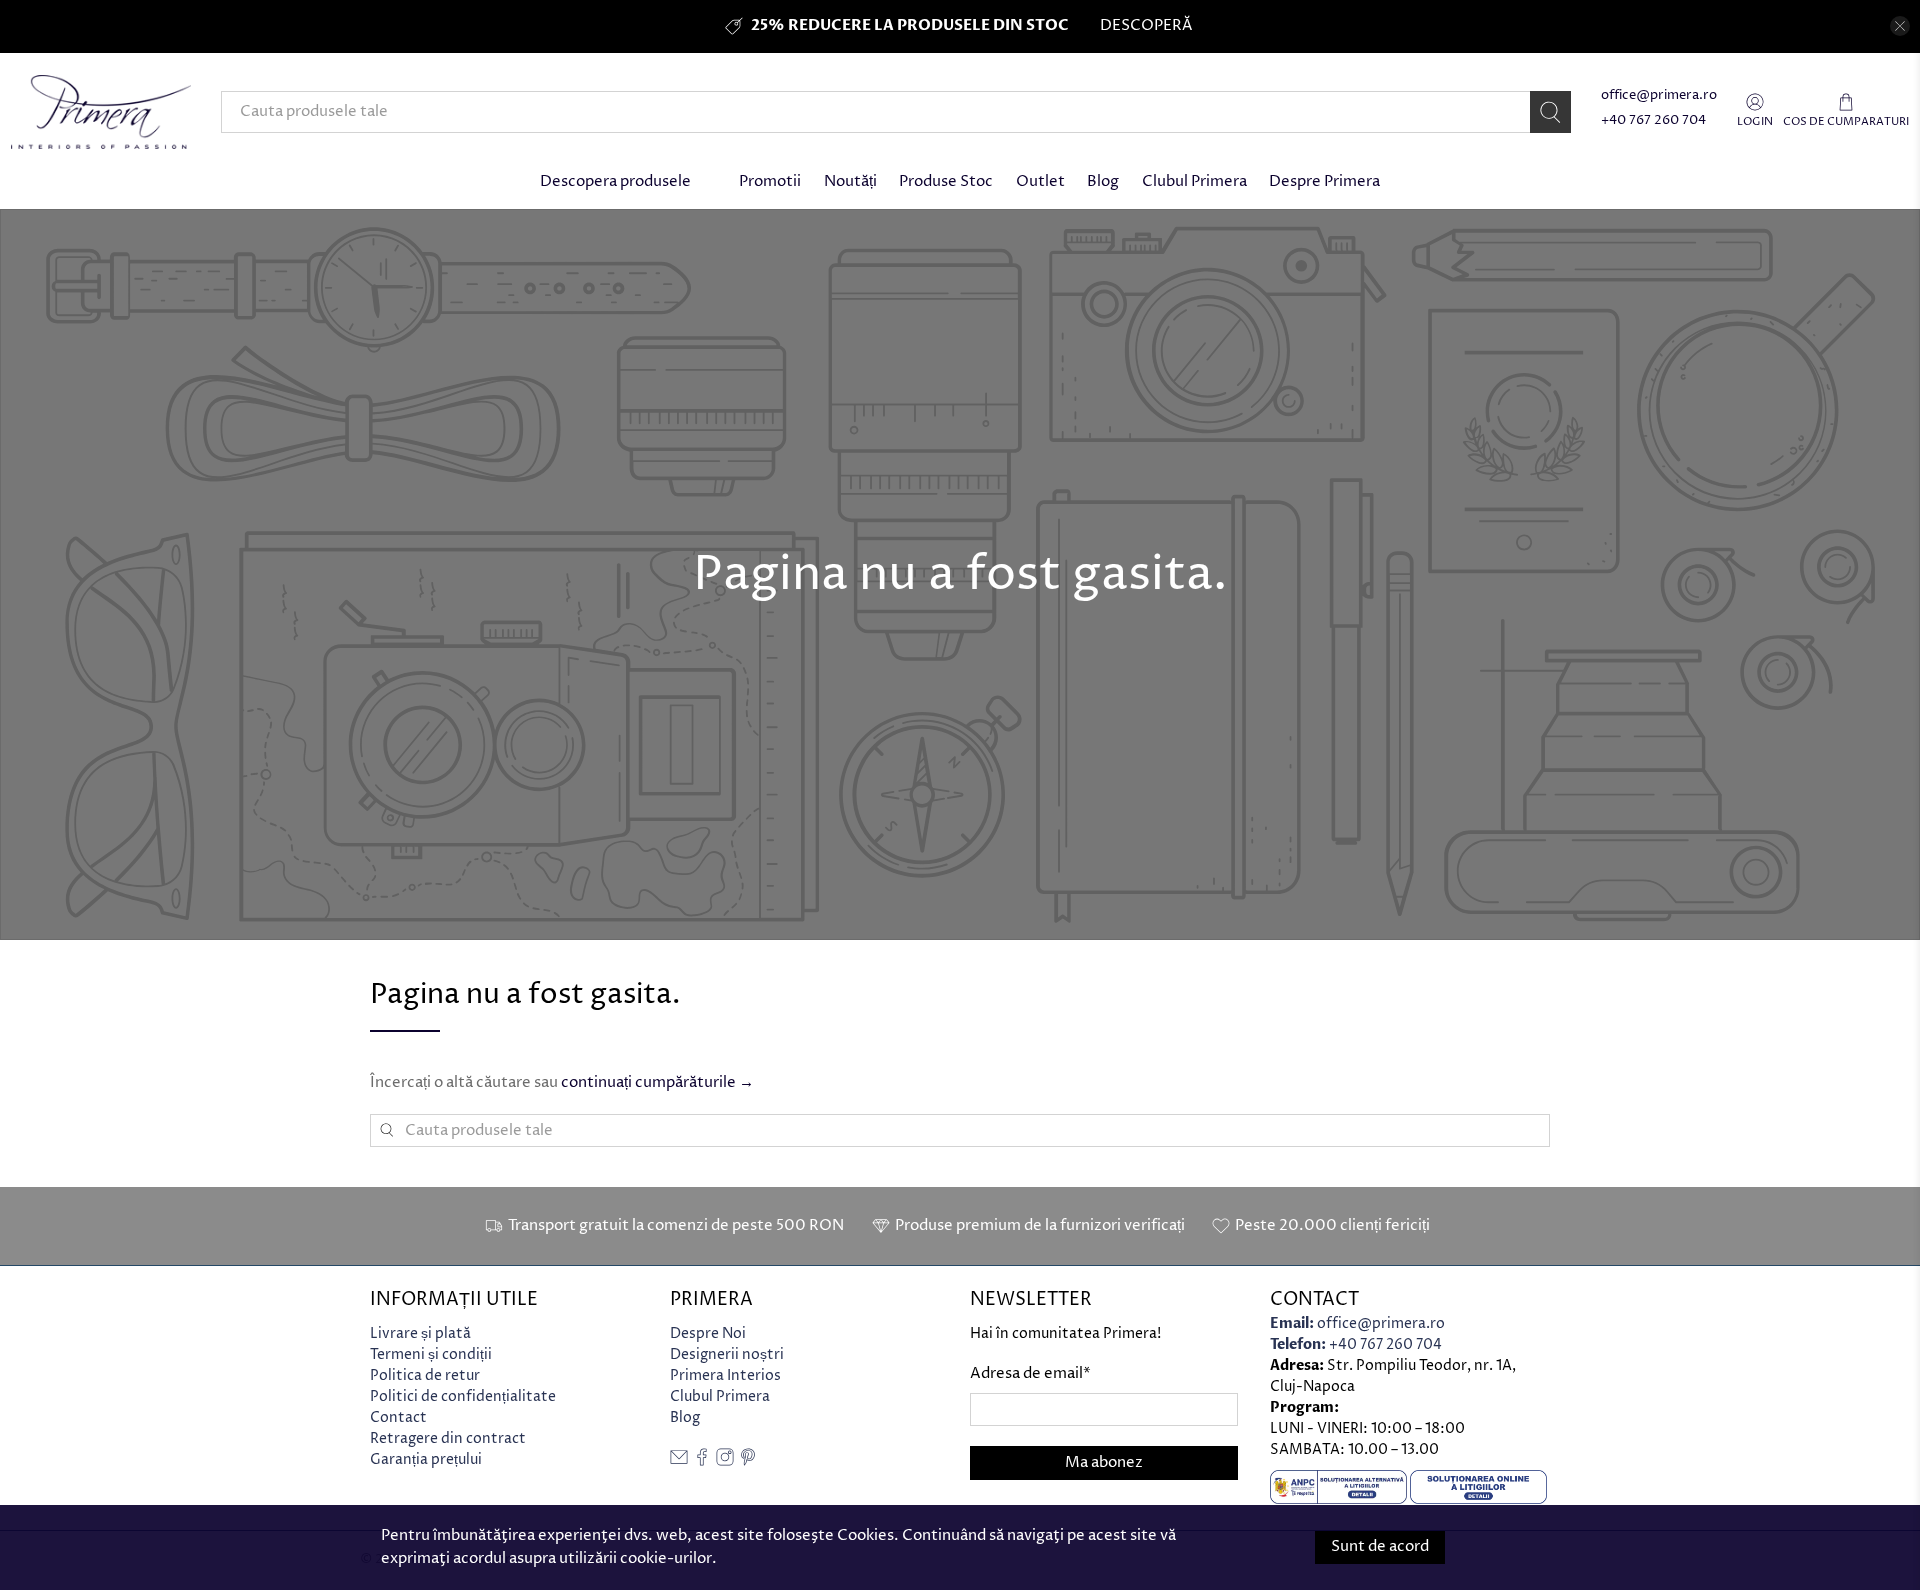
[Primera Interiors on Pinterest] (748, 1461)
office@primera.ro (1659, 95)
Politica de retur (425, 1375)
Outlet (1040, 181)
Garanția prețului (426, 1459)
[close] (1900, 26)
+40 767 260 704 (1653, 120)
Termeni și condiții (431, 1354)
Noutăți (850, 181)
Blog (1103, 181)
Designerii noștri (727, 1354)
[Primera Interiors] (101, 112)
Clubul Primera (1194, 181)
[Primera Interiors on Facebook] (702, 1461)
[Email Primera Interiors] (679, 1461)
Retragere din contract (448, 1438)
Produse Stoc (946, 181)
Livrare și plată (420, 1333)
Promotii (770, 181)
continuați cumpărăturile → (657, 1082)
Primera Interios (725, 1375)
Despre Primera (1324, 181)
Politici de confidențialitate (463, 1396)
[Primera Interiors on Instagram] (725, 1461)
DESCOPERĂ (1146, 25)
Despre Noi (708, 1333)
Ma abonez (1104, 1462)
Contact (398, 1417)
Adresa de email (1030, 1373)
